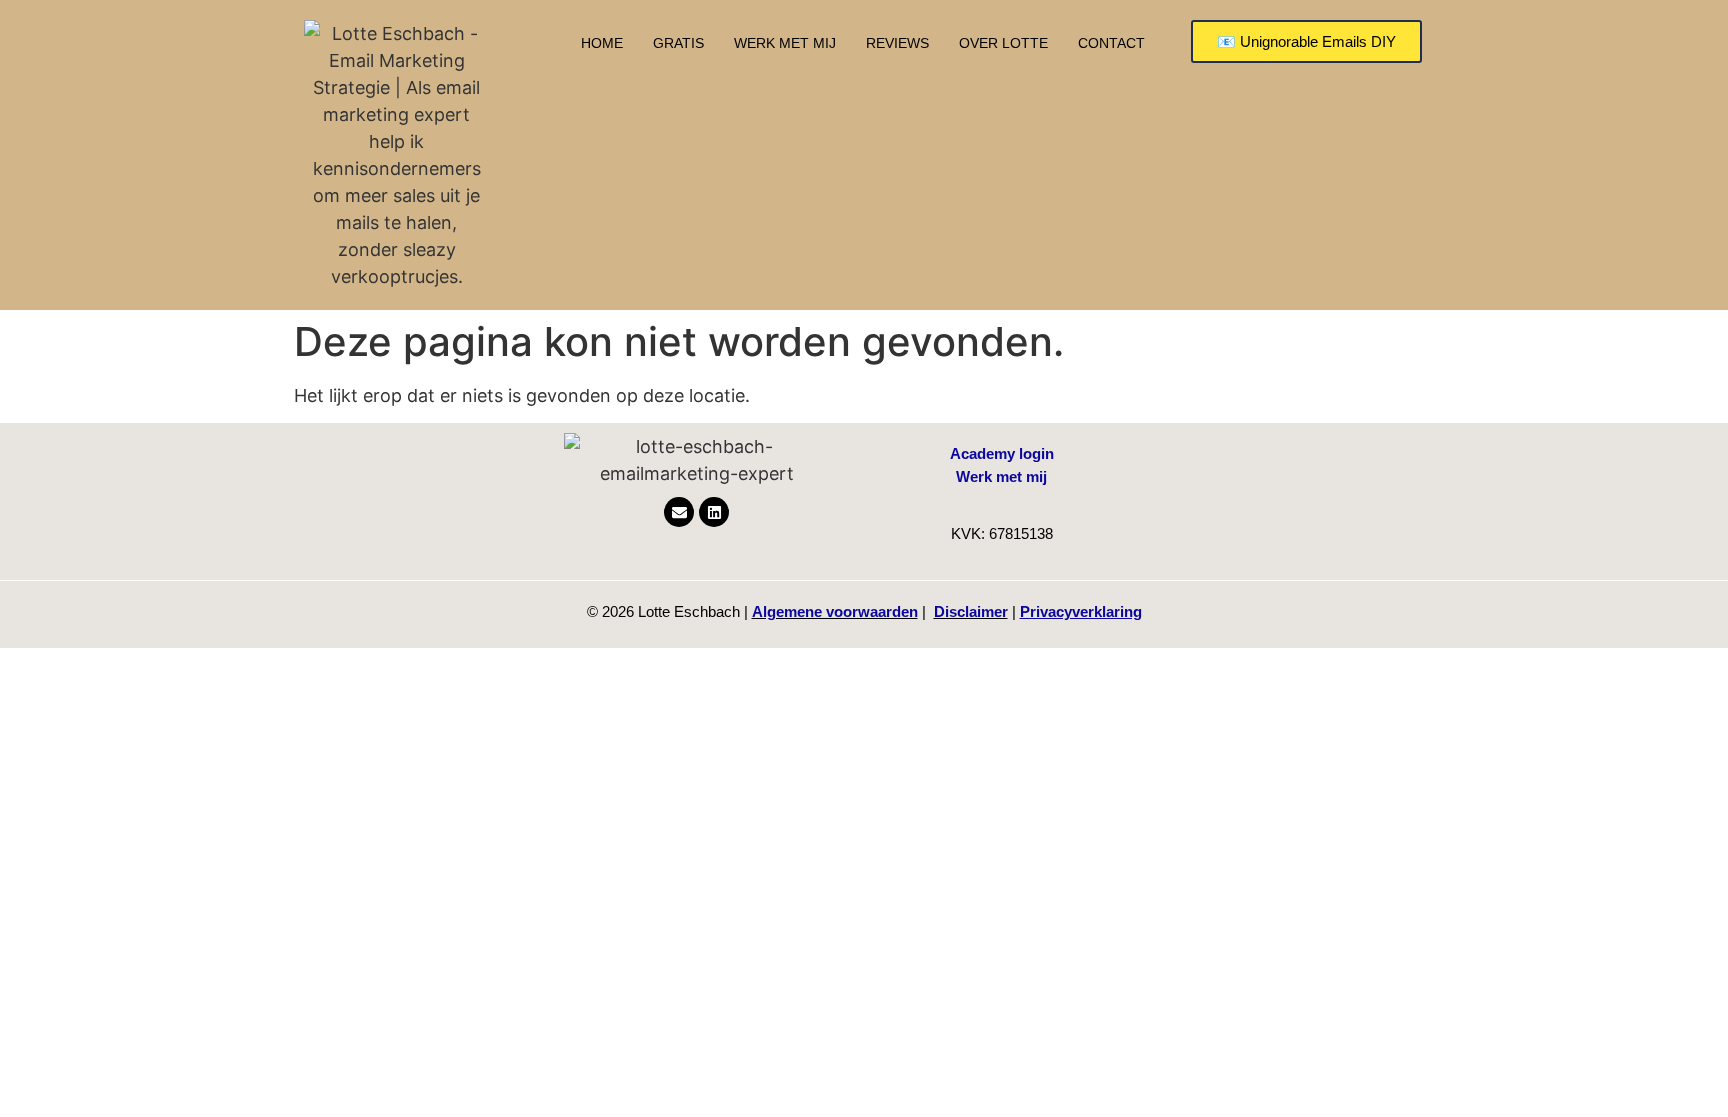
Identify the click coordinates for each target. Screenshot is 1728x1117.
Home (602, 43)
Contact (1111, 43)
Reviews (897, 43)
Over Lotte (1003, 43)
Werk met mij (785, 43)
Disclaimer (971, 611)
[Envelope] (679, 512)
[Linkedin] (714, 512)
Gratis (678, 43)
